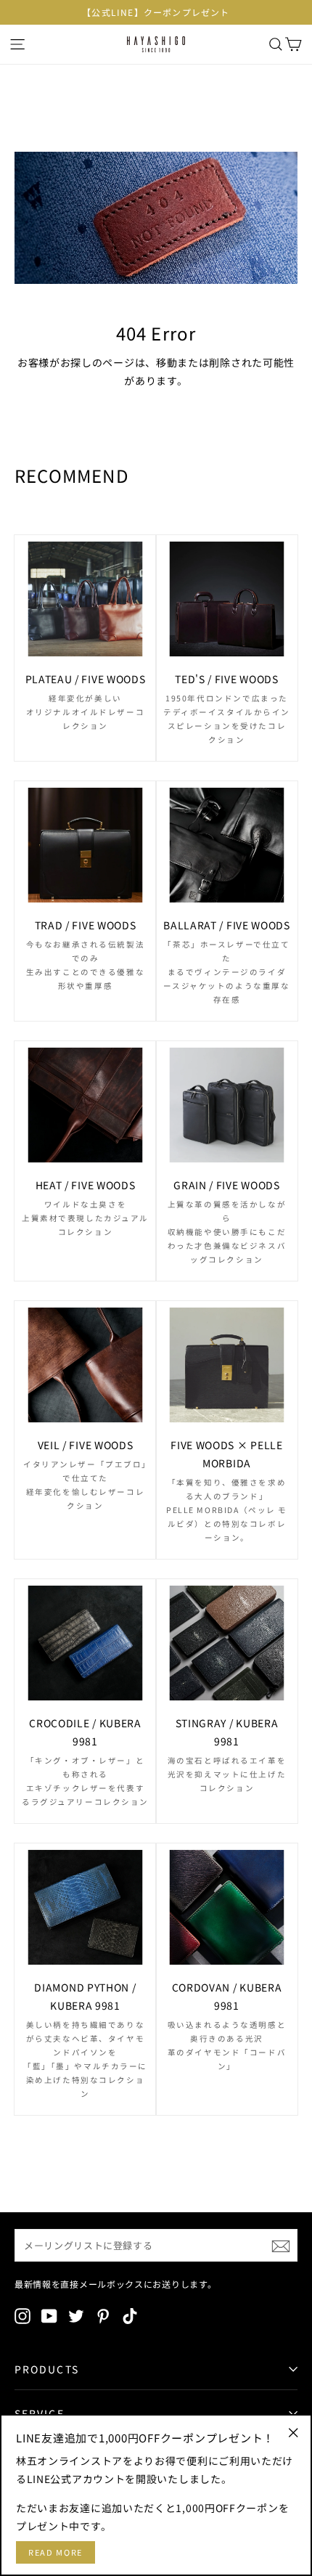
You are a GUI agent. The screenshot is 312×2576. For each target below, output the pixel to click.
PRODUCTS (47, 2369)
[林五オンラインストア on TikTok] (130, 2315)
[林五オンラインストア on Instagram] (22, 2315)
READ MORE (56, 2552)
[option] (156, 12)
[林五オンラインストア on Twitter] (76, 2315)
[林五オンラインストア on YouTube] (49, 2315)
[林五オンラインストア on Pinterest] (103, 2315)
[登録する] (281, 2245)
